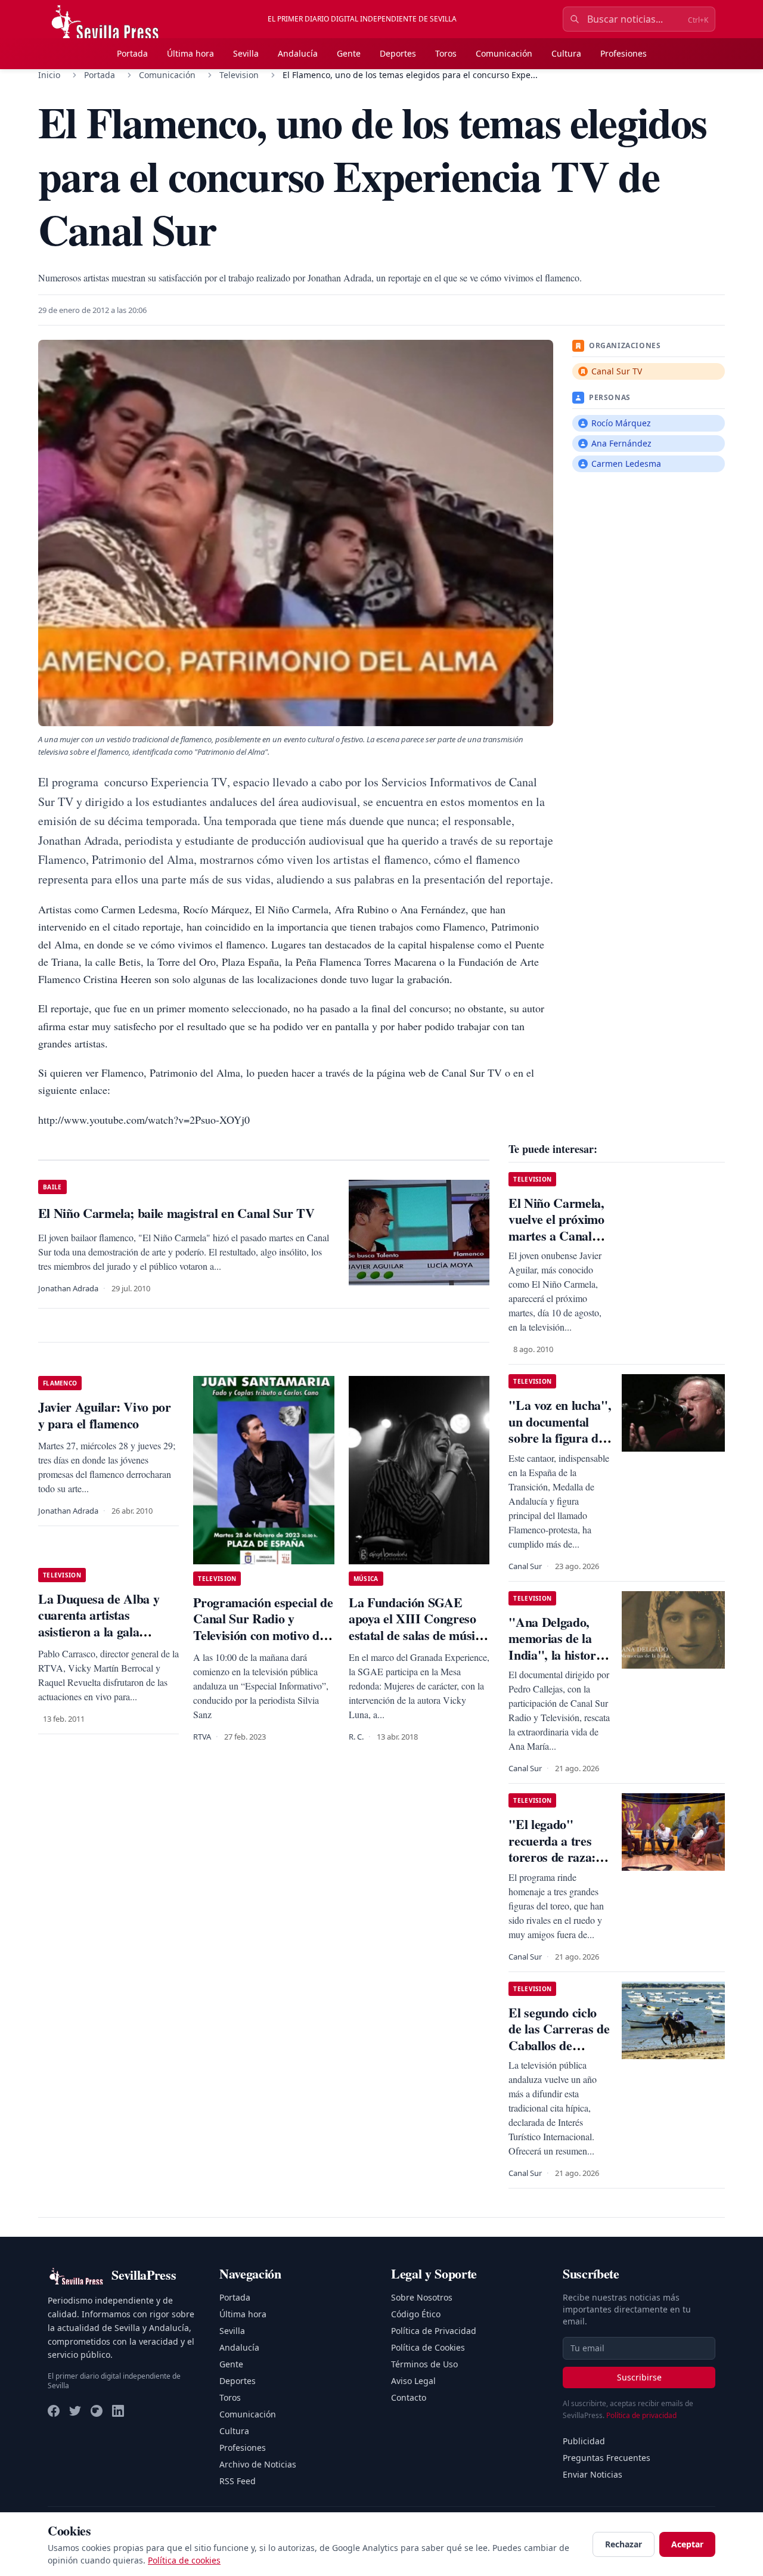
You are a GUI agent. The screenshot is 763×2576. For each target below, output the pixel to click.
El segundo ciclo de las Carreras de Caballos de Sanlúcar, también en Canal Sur (559, 2045)
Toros (446, 53)
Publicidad (584, 2441)
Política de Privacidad (434, 2331)
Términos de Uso (424, 2364)
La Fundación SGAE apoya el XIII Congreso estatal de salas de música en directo (418, 1627)
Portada (132, 53)
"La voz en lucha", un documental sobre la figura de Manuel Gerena (560, 1430)
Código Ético (416, 2314)
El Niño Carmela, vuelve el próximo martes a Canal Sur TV (556, 1227)
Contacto (409, 2397)
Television (239, 75)
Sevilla (246, 53)
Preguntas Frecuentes (607, 2458)
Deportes (398, 53)
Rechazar (624, 2544)
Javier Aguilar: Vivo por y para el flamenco (105, 1415)
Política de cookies (184, 2560)
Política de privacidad (641, 2415)
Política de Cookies (428, 2347)
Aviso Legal (413, 2381)
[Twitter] (75, 2411)
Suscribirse (639, 2377)
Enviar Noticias (593, 2474)
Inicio (49, 75)
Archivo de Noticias (258, 2464)
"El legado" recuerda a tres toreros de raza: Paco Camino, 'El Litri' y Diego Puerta (556, 1865)
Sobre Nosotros (422, 2297)
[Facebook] (54, 2411)
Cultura (566, 53)
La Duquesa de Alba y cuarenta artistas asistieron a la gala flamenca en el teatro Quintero (99, 1631)
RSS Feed (238, 2481)
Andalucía (298, 53)
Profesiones (624, 53)
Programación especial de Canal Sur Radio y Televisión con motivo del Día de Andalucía (263, 1627)
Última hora (190, 53)
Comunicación (504, 53)
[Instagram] (97, 2411)
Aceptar (687, 2544)
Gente (349, 53)
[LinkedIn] (118, 2411)
